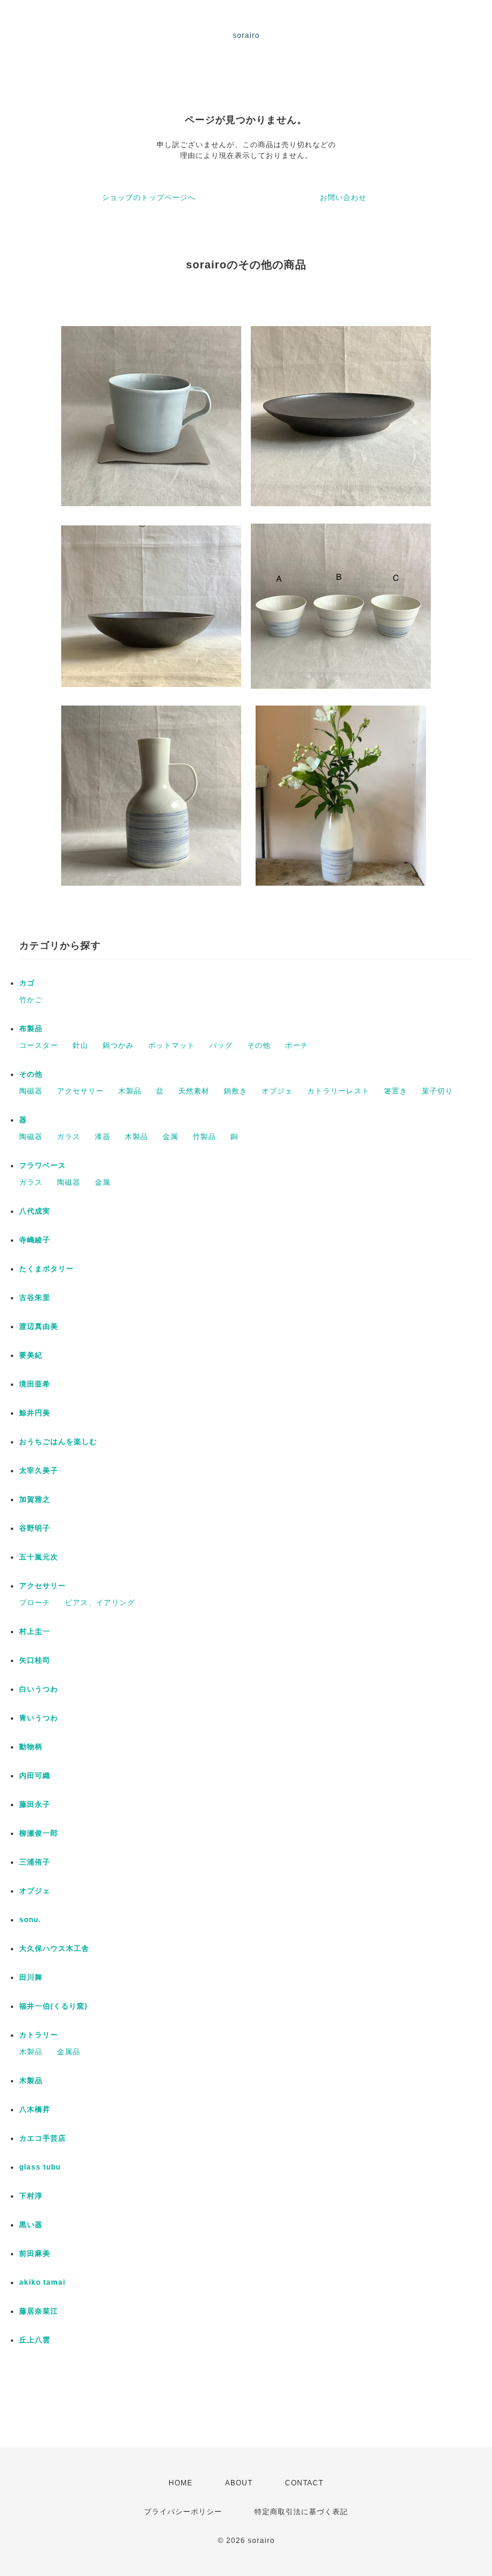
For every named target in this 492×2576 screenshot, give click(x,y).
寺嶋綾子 (35, 1240)
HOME (181, 2483)
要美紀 (31, 1355)
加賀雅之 (35, 1499)
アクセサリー (80, 1091)
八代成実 (35, 1211)
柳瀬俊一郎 (39, 1833)
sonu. (30, 1920)
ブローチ (35, 1603)
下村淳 (31, 2196)
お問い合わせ (343, 198)
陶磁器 (31, 1091)
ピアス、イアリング (100, 1603)
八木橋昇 (35, 2109)
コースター (39, 1045)
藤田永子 (35, 1804)
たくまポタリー (46, 1269)
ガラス (69, 1137)
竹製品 (204, 1137)
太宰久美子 (39, 1471)
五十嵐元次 (39, 1557)
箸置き (396, 1091)
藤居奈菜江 (39, 2311)
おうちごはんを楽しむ (58, 1442)
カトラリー (39, 2035)
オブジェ (277, 1091)
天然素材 (194, 1091)
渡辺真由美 (39, 1326)
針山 (80, 1045)
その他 (259, 1045)
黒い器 (31, 2225)
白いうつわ (39, 1689)
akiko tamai (42, 2282)
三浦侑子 (35, 1862)
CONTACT (304, 2483)
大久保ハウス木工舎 (54, 1949)
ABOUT (239, 2483)
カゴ (27, 983)
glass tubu (40, 2167)
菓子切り (437, 1091)
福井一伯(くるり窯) (53, 2006)
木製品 (130, 1091)
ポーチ (297, 1045)
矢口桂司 (35, 1660)
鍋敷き (235, 1091)
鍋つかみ (118, 1045)
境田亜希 (35, 1384)
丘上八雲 (35, 2340)
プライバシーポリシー (183, 2512)
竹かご (31, 1000)
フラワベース (43, 1166)
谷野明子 (35, 1528)
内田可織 (35, 1776)
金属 (170, 1137)
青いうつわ (39, 1718)
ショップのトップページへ (149, 198)
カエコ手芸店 (43, 2138)
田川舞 (31, 1977)
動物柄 (31, 1747)
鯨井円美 (35, 1413)
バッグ (221, 1045)
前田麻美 (35, 2254)
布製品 (31, 1029)
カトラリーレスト (338, 1091)
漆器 (103, 1137)
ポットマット (172, 1045)
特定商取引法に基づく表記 (301, 2512)
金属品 (69, 2052)
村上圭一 (35, 1631)
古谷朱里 (35, 1298)
